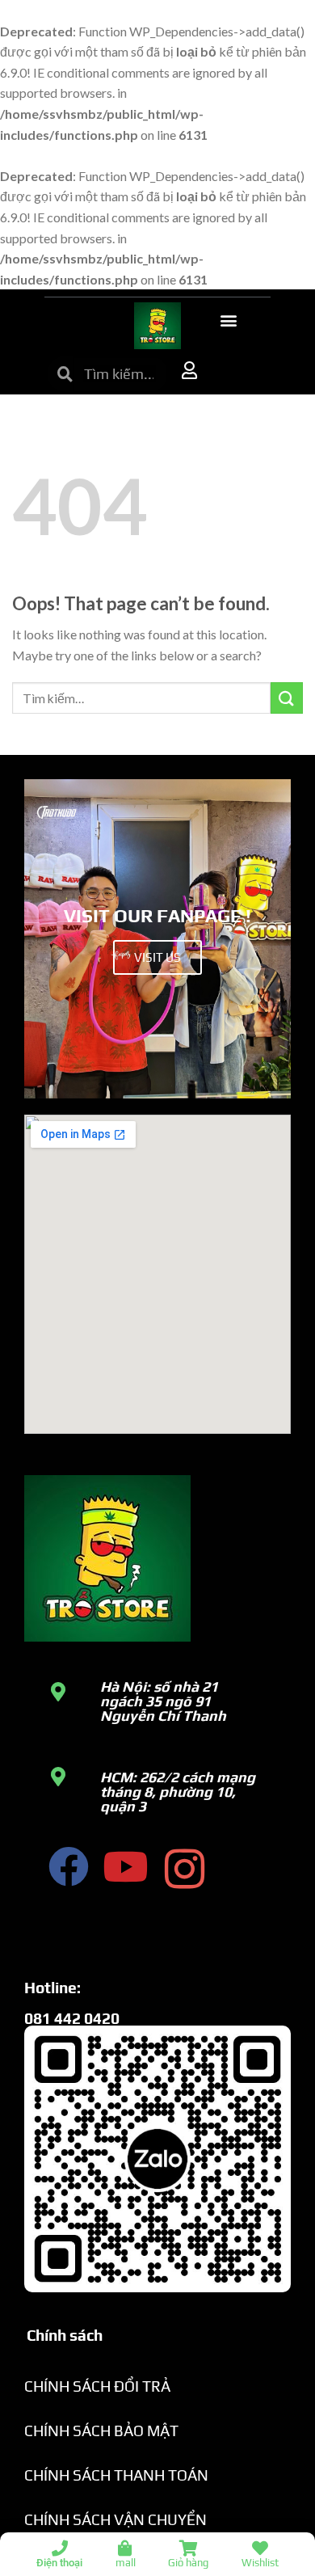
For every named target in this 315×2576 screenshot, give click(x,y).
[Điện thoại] (60, 2549)
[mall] (125, 2549)
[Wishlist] (260, 2549)
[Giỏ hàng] (188, 2549)
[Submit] (287, 698)
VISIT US (157, 957)
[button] (228, 320)
